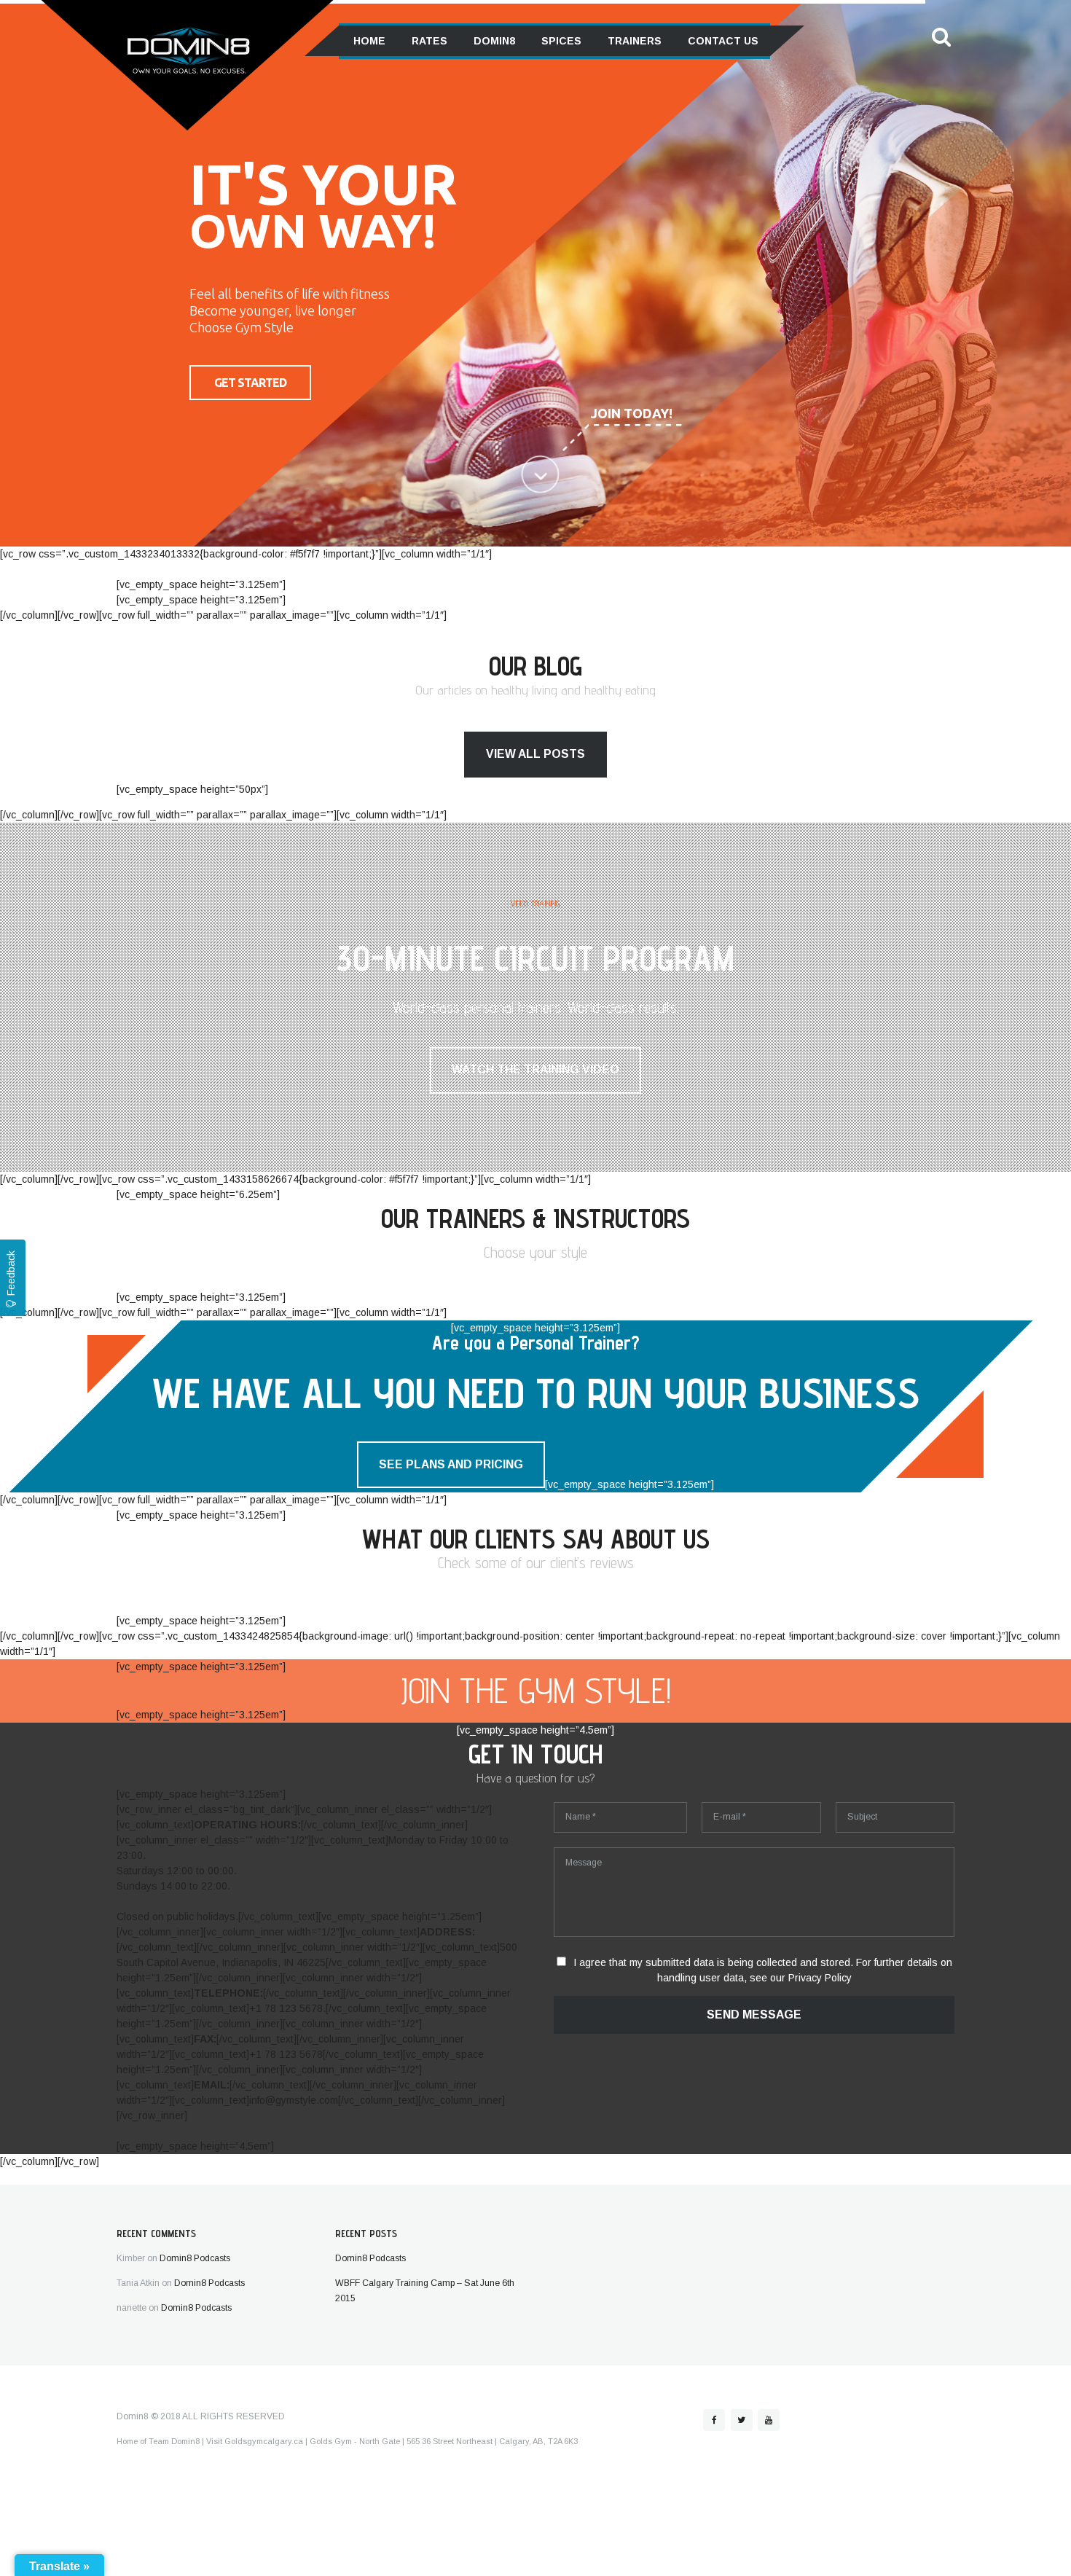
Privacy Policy (820, 1978)
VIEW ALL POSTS (535, 754)
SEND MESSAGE (754, 2015)
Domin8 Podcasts (195, 2258)
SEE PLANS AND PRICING (451, 1464)
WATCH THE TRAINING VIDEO (535, 1069)
